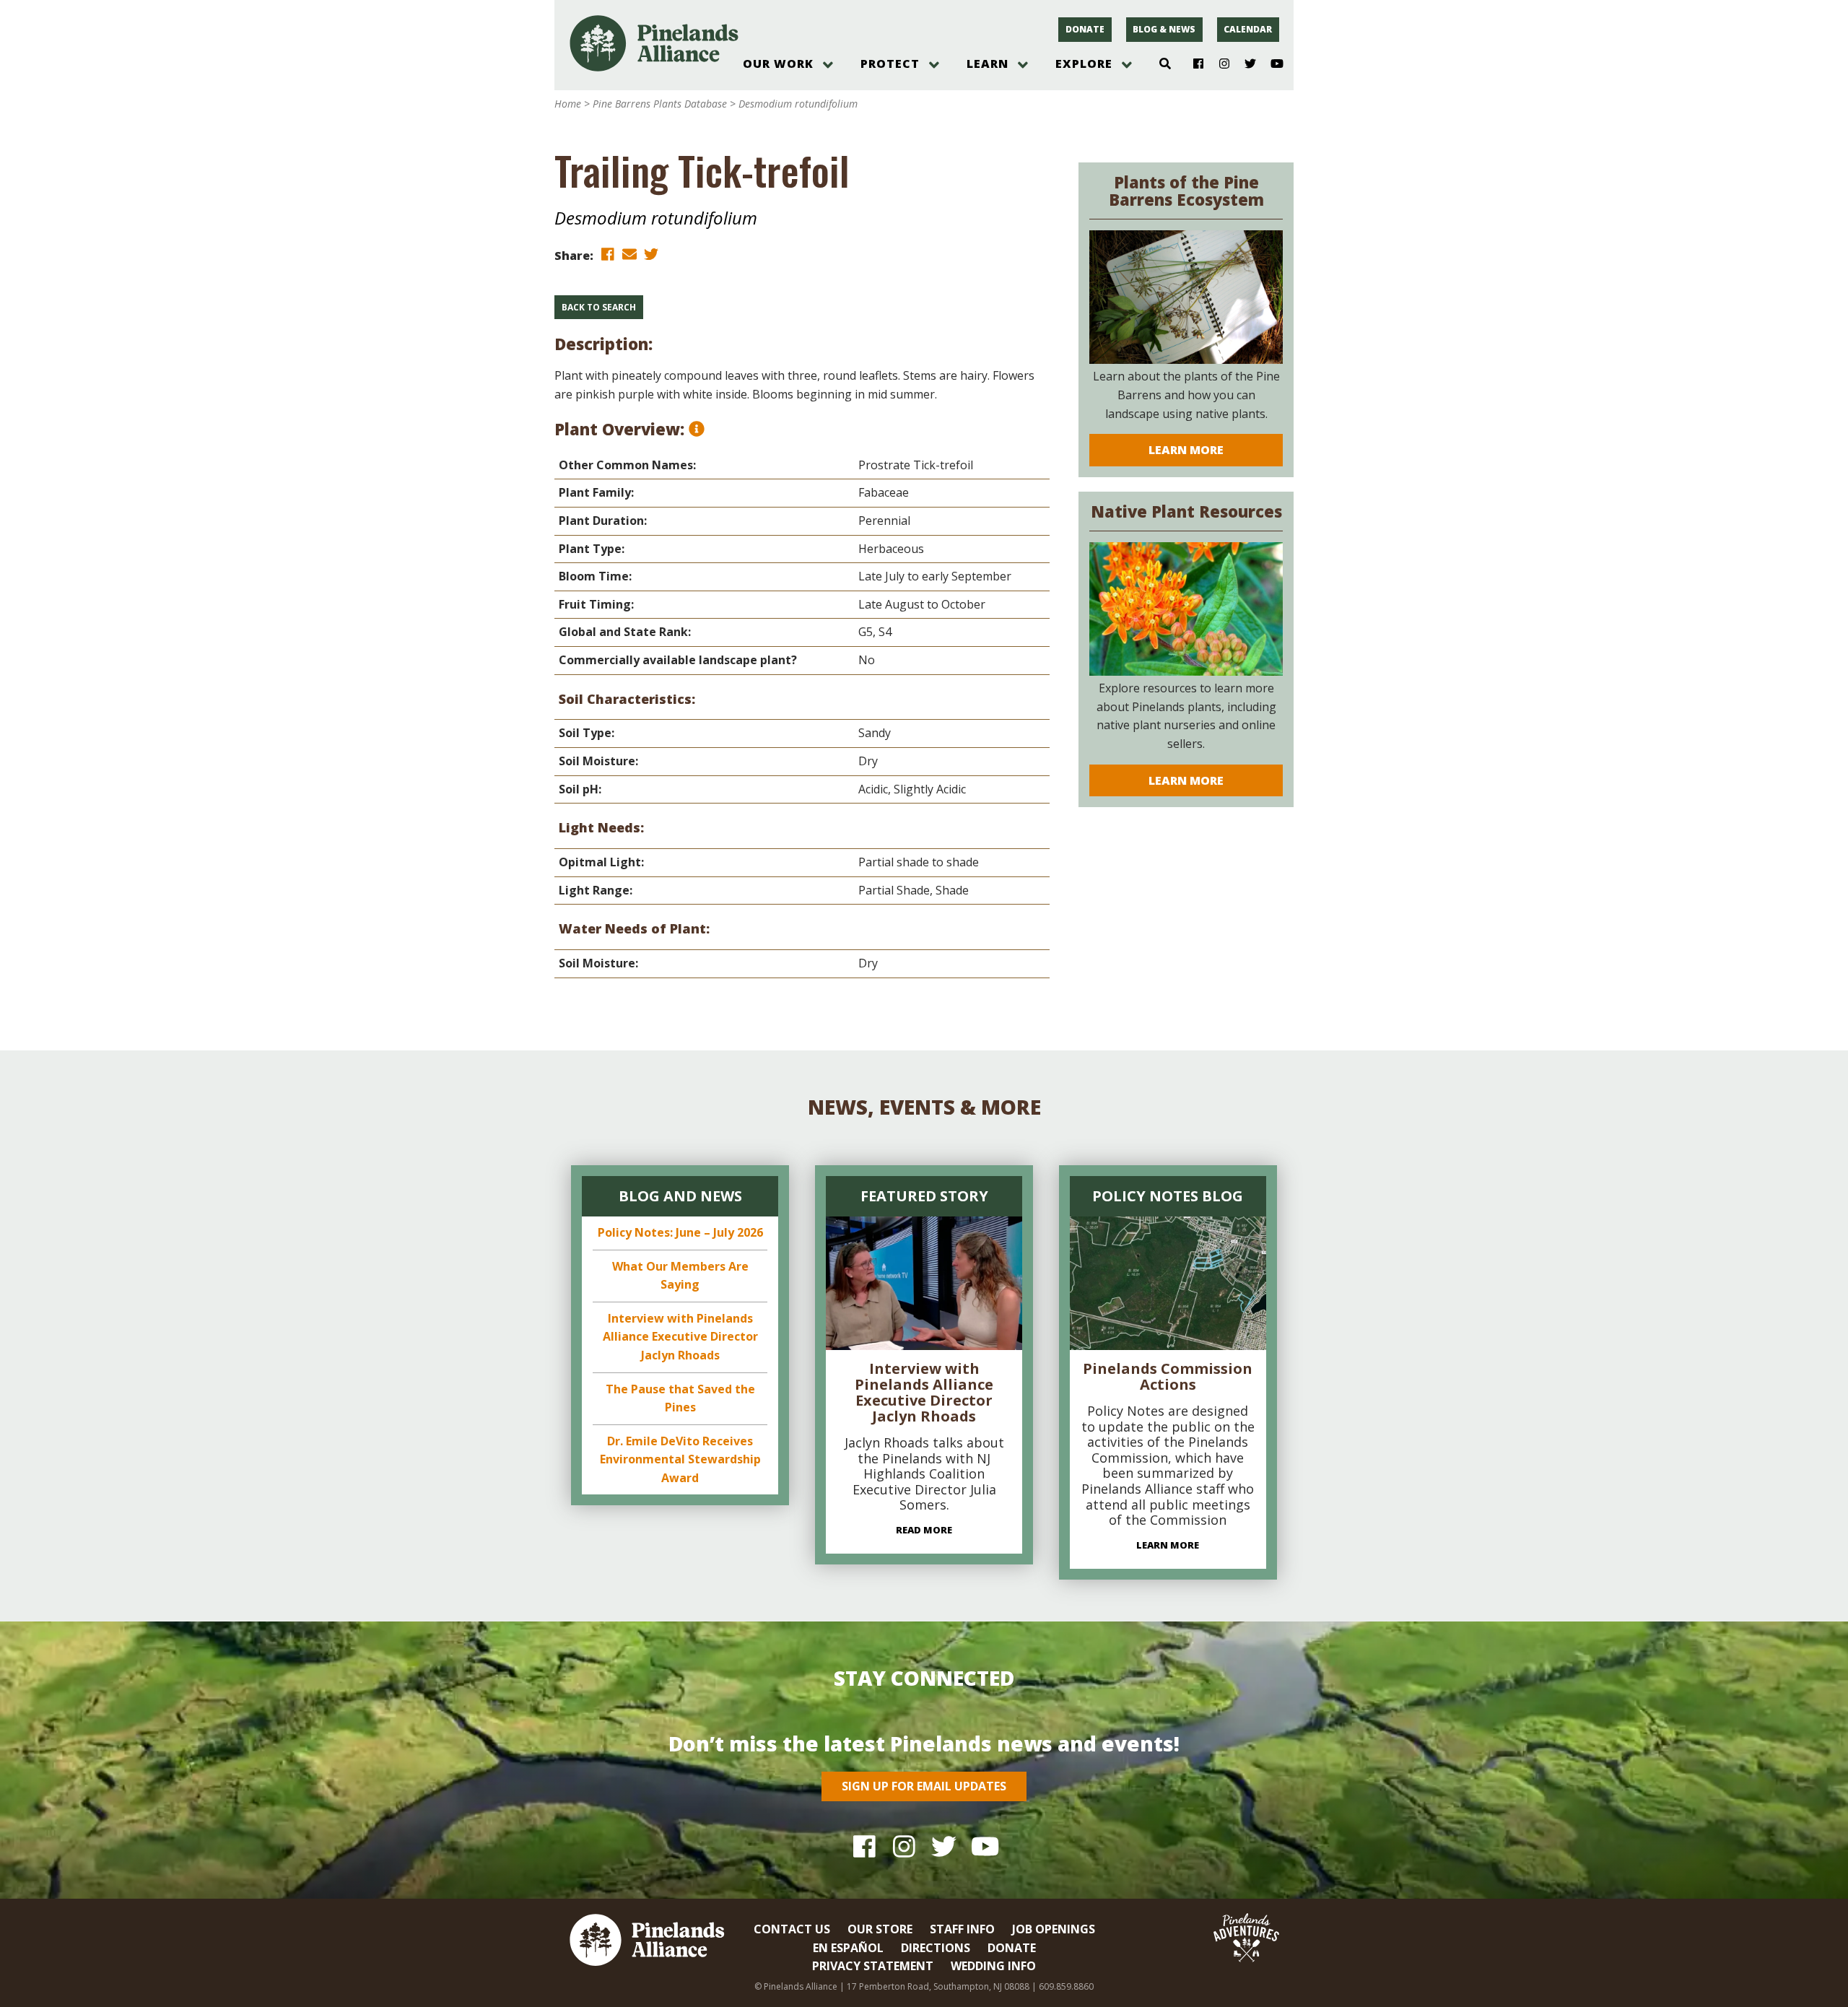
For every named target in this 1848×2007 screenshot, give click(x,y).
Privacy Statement (873, 1966)
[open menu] (828, 65)
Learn (988, 64)
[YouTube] (1271, 64)
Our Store (880, 1929)
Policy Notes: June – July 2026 (680, 1232)
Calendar (1248, 29)
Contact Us (792, 1929)
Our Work (778, 64)
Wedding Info (993, 1966)
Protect (890, 64)
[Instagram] (1219, 64)
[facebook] (608, 254)
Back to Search (599, 307)
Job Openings (1054, 1929)
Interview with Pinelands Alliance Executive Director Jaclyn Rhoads (680, 1337)
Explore (1084, 64)
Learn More (1186, 450)
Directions (936, 1948)
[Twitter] (1245, 64)
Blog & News (1164, 29)
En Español (848, 1948)
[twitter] (651, 254)
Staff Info (962, 1929)
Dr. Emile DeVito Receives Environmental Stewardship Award (680, 1459)
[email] (629, 254)
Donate (1085, 29)
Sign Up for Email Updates (924, 1786)
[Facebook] (1193, 64)
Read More (924, 1530)
